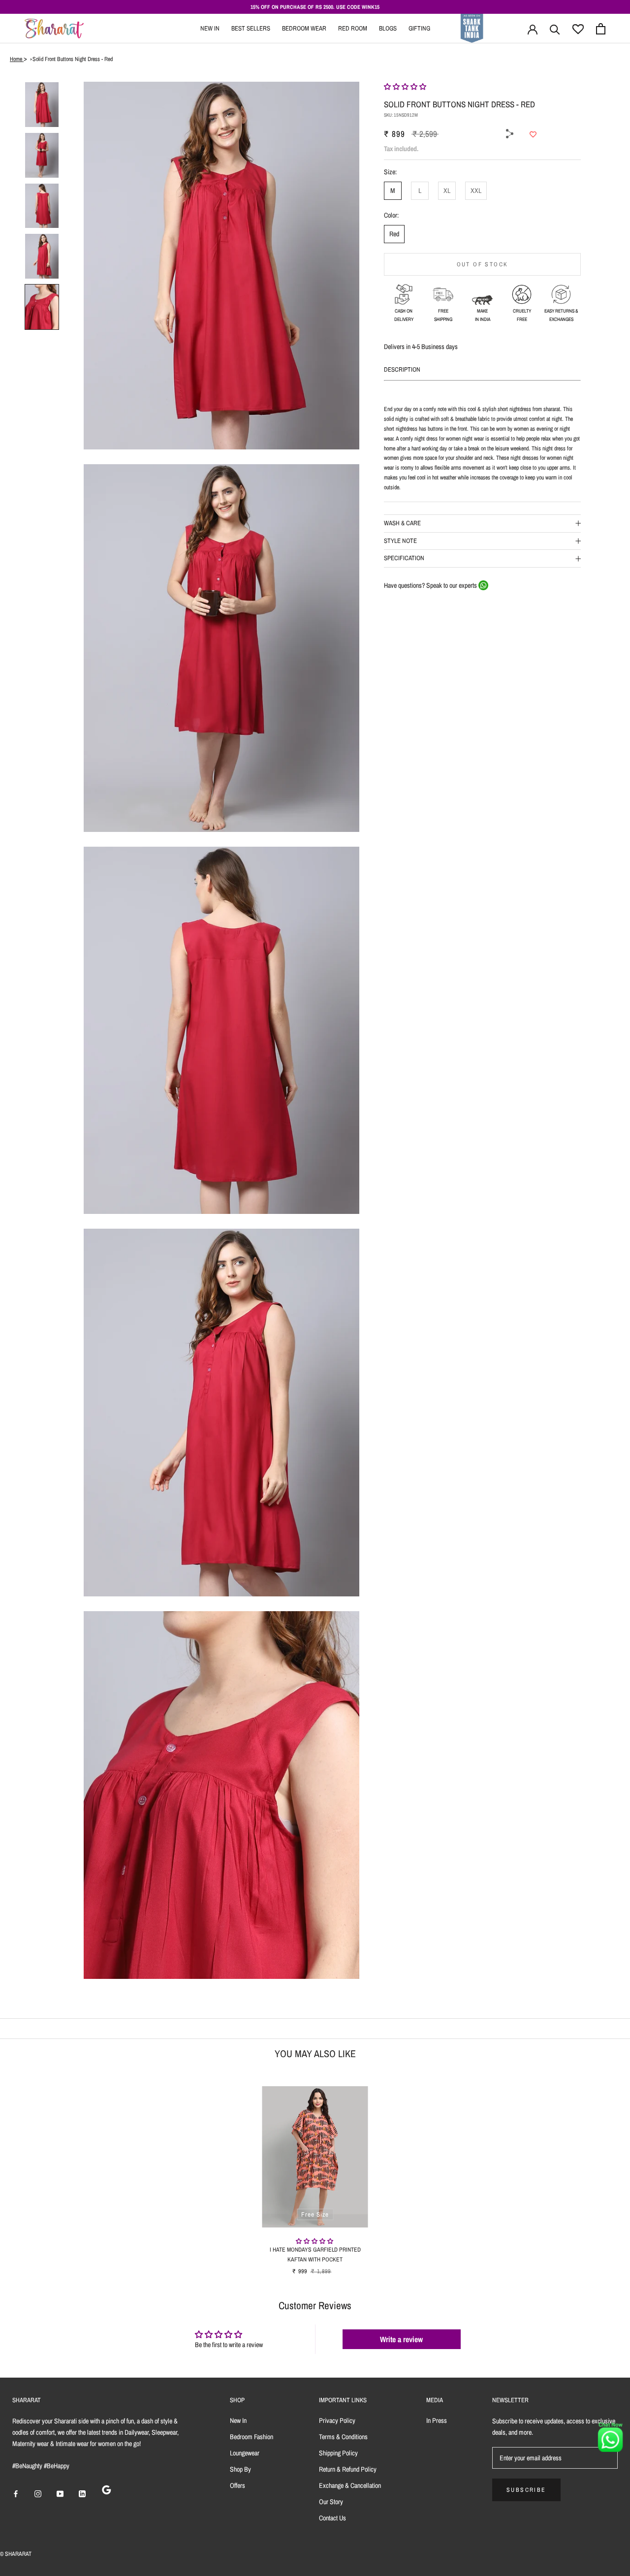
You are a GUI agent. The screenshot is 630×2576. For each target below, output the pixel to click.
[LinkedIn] (82, 2493)
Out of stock (483, 264)
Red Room (353, 28)
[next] (599, 2170)
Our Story (331, 2502)
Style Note (400, 541)
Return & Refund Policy (348, 2469)
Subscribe (526, 2490)
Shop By (240, 2469)
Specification (404, 558)
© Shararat (16, 2554)
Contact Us (332, 2518)
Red (394, 234)
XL (447, 191)
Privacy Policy (337, 2420)
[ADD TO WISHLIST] (533, 134)
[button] (405, 87)
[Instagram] (38, 2493)
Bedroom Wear (304, 28)
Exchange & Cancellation (350, 2485)
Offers (237, 2485)
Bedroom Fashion (252, 2437)
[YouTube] (60, 2493)
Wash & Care (402, 523)
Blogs (388, 28)
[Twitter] (521, 122)
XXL (476, 191)
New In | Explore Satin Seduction (376, 7)
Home (17, 59)
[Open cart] (601, 29)
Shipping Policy (338, 2453)
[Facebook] (521, 109)
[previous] (31, 2170)
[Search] (555, 29)
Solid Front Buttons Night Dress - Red (73, 59)
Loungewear (245, 2453)
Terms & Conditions (343, 2437)
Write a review (401, 2339)
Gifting (419, 28)
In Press (437, 2420)
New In (210, 28)
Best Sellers (251, 28)
